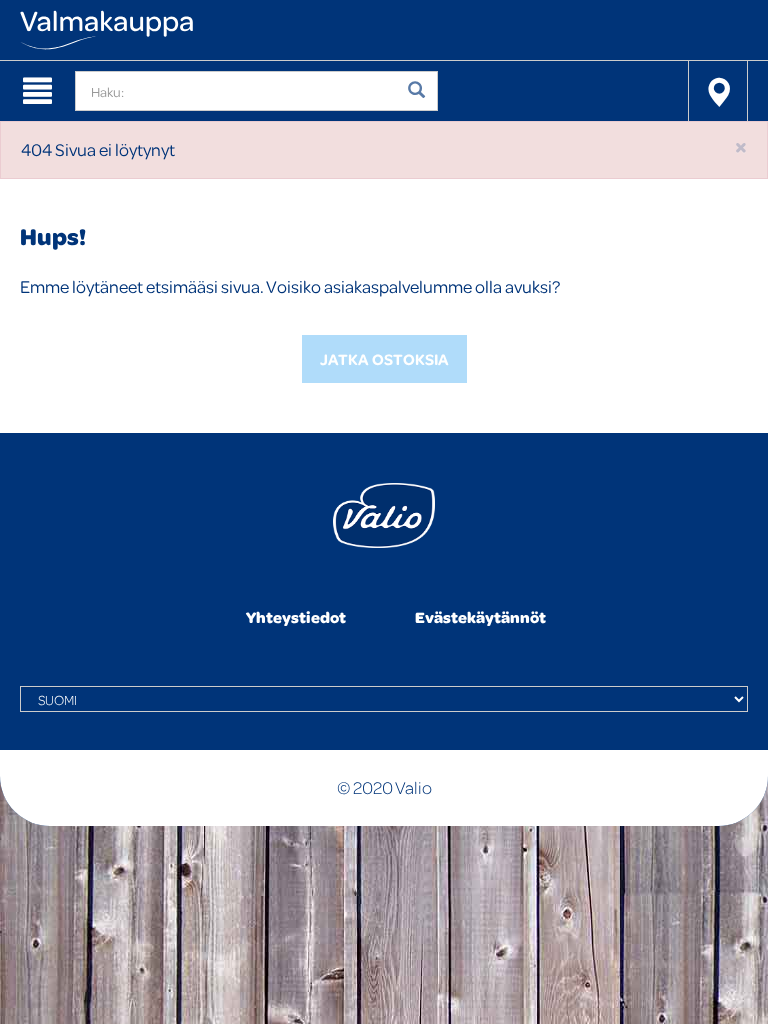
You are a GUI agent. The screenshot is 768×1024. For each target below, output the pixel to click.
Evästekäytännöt (480, 617)
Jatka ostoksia (384, 359)
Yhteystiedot (296, 617)
